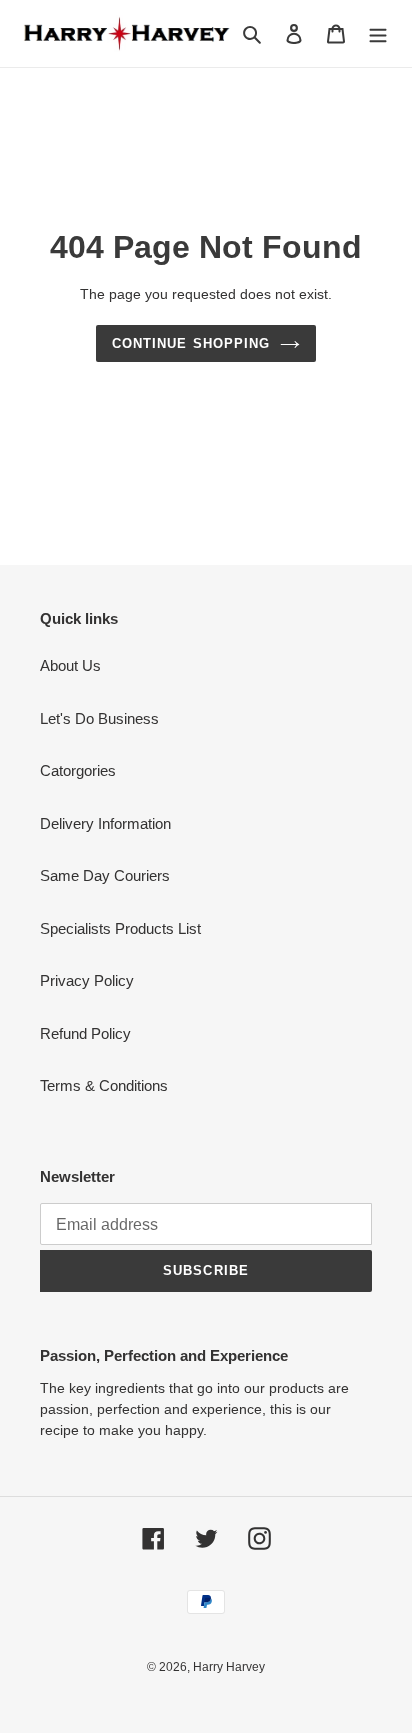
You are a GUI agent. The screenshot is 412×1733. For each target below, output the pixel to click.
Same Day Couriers (105, 875)
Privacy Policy (87, 980)
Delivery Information (105, 823)
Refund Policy (85, 1033)
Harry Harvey (229, 1667)
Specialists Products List (120, 928)
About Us (70, 665)
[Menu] (378, 33)
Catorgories (78, 770)
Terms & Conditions (104, 1085)
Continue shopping (191, 343)
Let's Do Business (99, 718)
